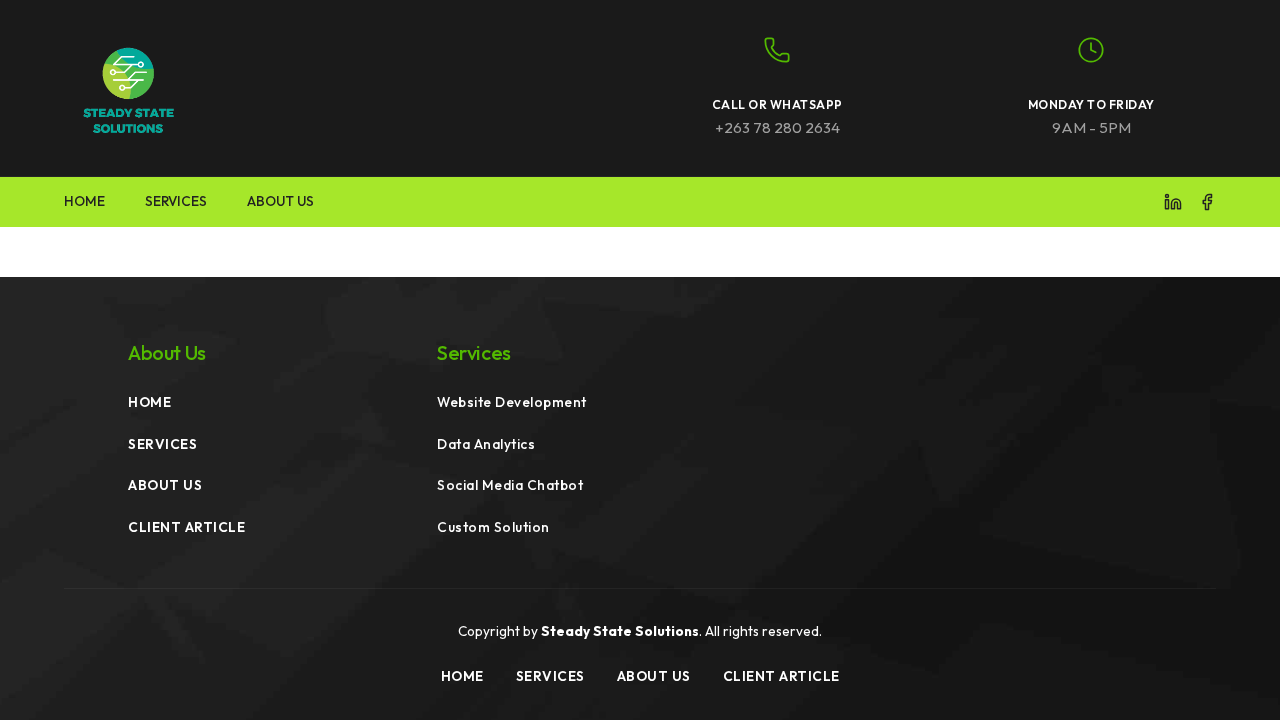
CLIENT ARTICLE (186, 527)
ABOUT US (280, 201)
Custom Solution (493, 527)
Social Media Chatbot (510, 485)
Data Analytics (486, 444)
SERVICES (176, 201)
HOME (84, 201)
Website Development (512, 402)
